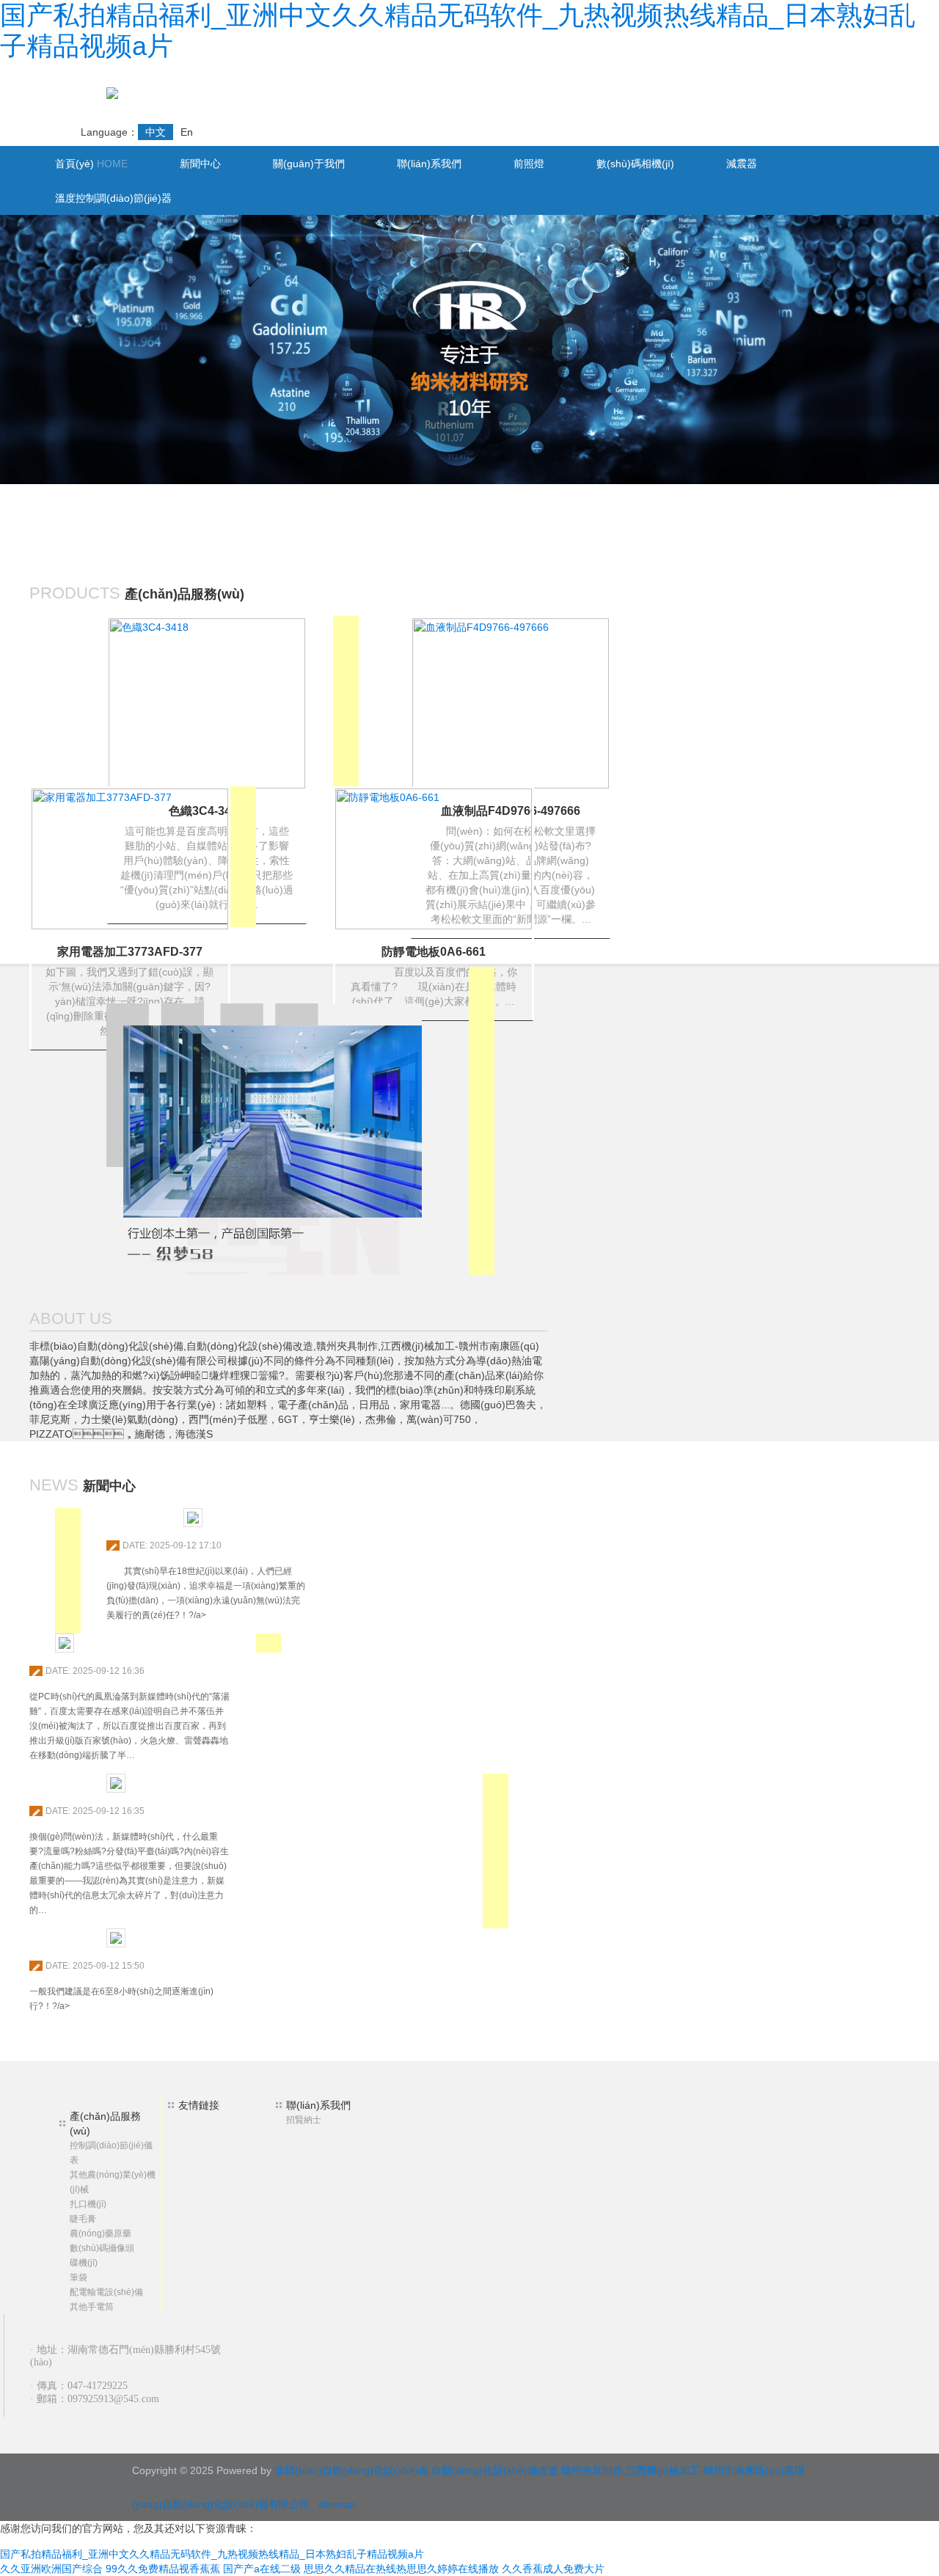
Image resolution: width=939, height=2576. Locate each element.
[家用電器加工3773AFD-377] (130, 858)
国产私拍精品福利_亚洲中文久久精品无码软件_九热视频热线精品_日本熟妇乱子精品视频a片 (212, 2554)
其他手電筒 (92, 2307)
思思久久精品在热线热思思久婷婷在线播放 (401, 2569)
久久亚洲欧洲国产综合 (51, 2569)
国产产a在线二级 (262, 2569)
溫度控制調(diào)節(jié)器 (113, 198)
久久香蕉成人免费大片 (553, 2569)
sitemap (337, 2504)
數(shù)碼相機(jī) (635, 164)
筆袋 (78, 2277)
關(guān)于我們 (309, 164)
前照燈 (529, 164)
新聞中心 (200, 164)
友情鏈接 (199, 2105)
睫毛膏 (83, 2219)
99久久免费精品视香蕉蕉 (163, 2569)
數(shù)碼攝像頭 (102, 2248)
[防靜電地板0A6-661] (434, 858)
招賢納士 (304, 2120)
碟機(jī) (84, 2263)
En (187, 132)
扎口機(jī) (88, 2204)
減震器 (742, 164)
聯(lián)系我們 (429, 164)
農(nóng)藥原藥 (101, 2233)
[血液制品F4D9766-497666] (511, 703)
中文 (156, 132)
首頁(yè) (91, 164)
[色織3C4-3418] (207, 703)
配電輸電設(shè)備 (106, 2292)
